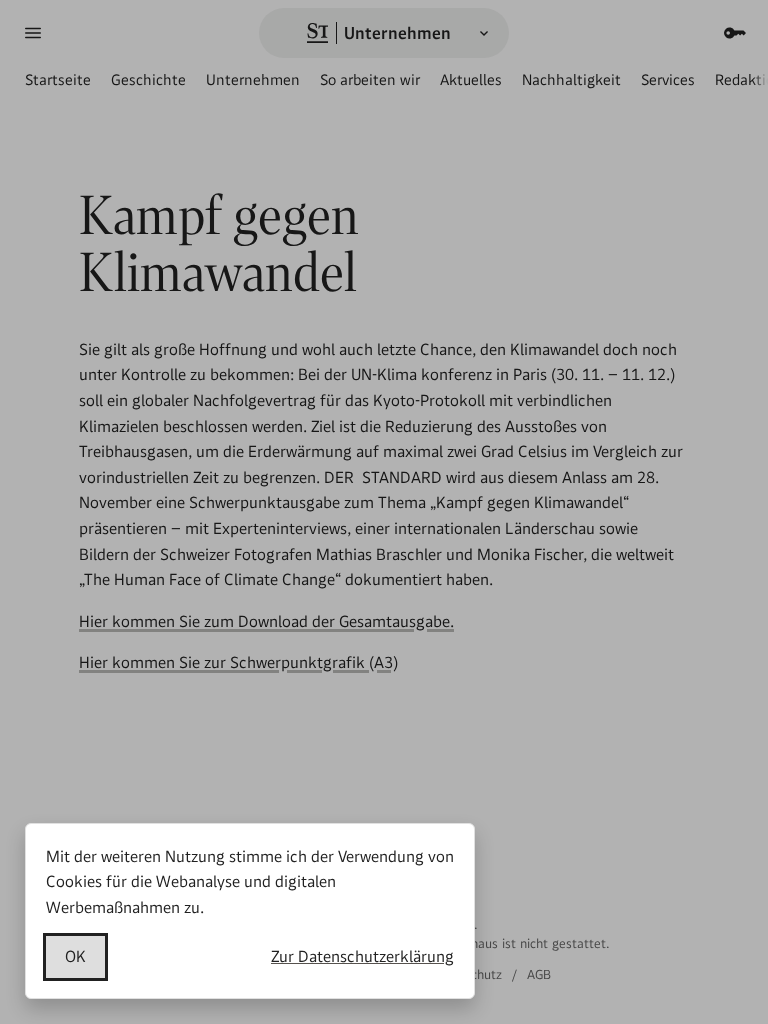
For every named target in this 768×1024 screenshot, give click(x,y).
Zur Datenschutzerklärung (362, 956)
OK (75, 956)
